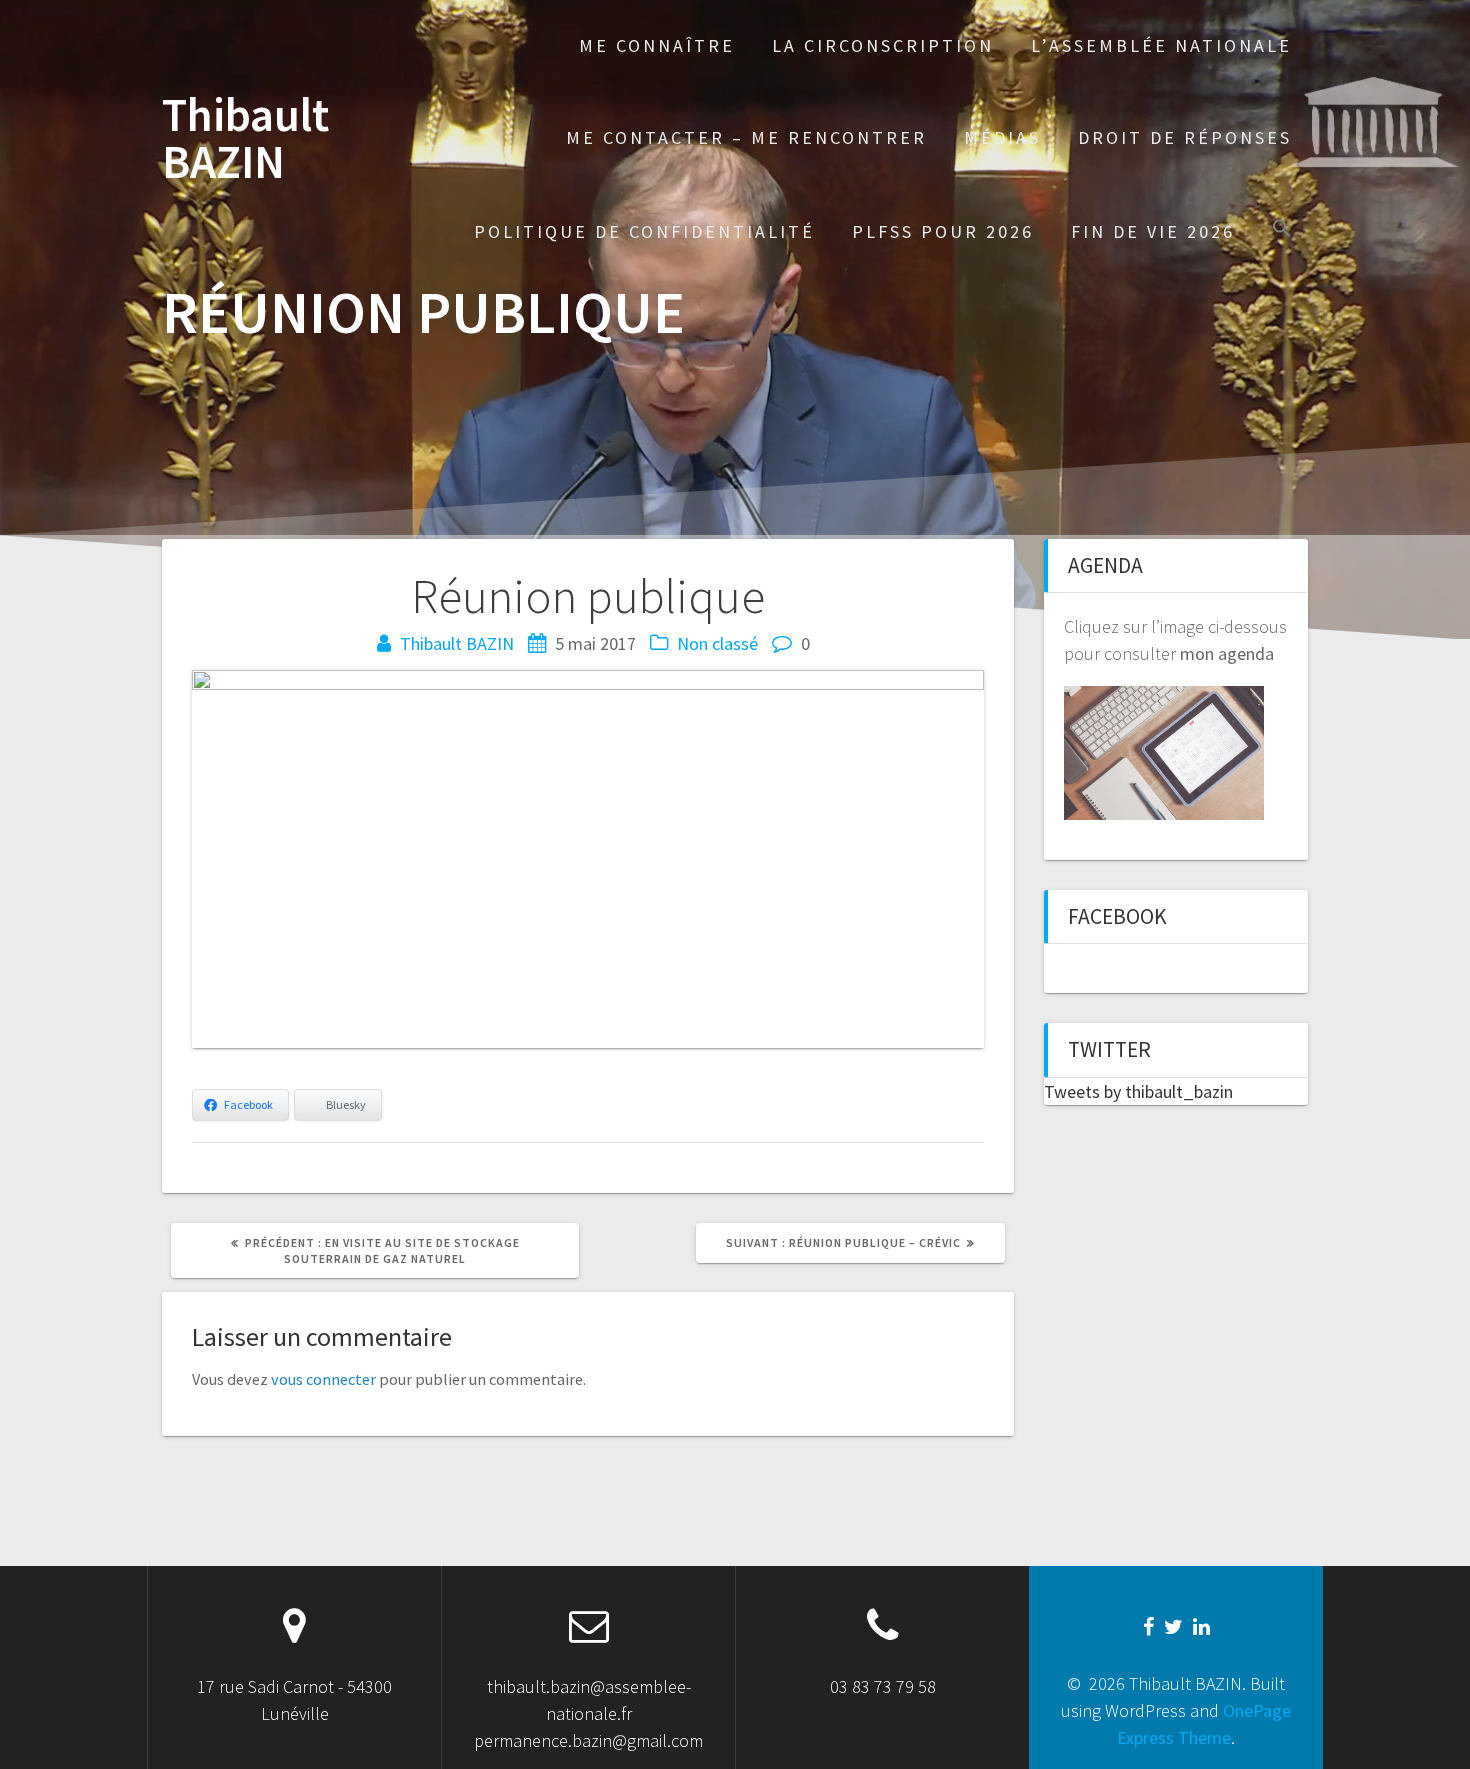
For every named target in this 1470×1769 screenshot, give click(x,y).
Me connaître (657, 45)
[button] (1282, 230)
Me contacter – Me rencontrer (746, 137)
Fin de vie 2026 (1153, 231)
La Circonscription (883, 45)
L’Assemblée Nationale (1161, 45)
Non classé (717, 643)
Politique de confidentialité (644, 231)
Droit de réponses (1185, 137)
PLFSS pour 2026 (943, 231)
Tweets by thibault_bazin (1138, 1091)
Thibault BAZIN (245, 139)
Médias (1002, 137)
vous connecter (323, 1379)
